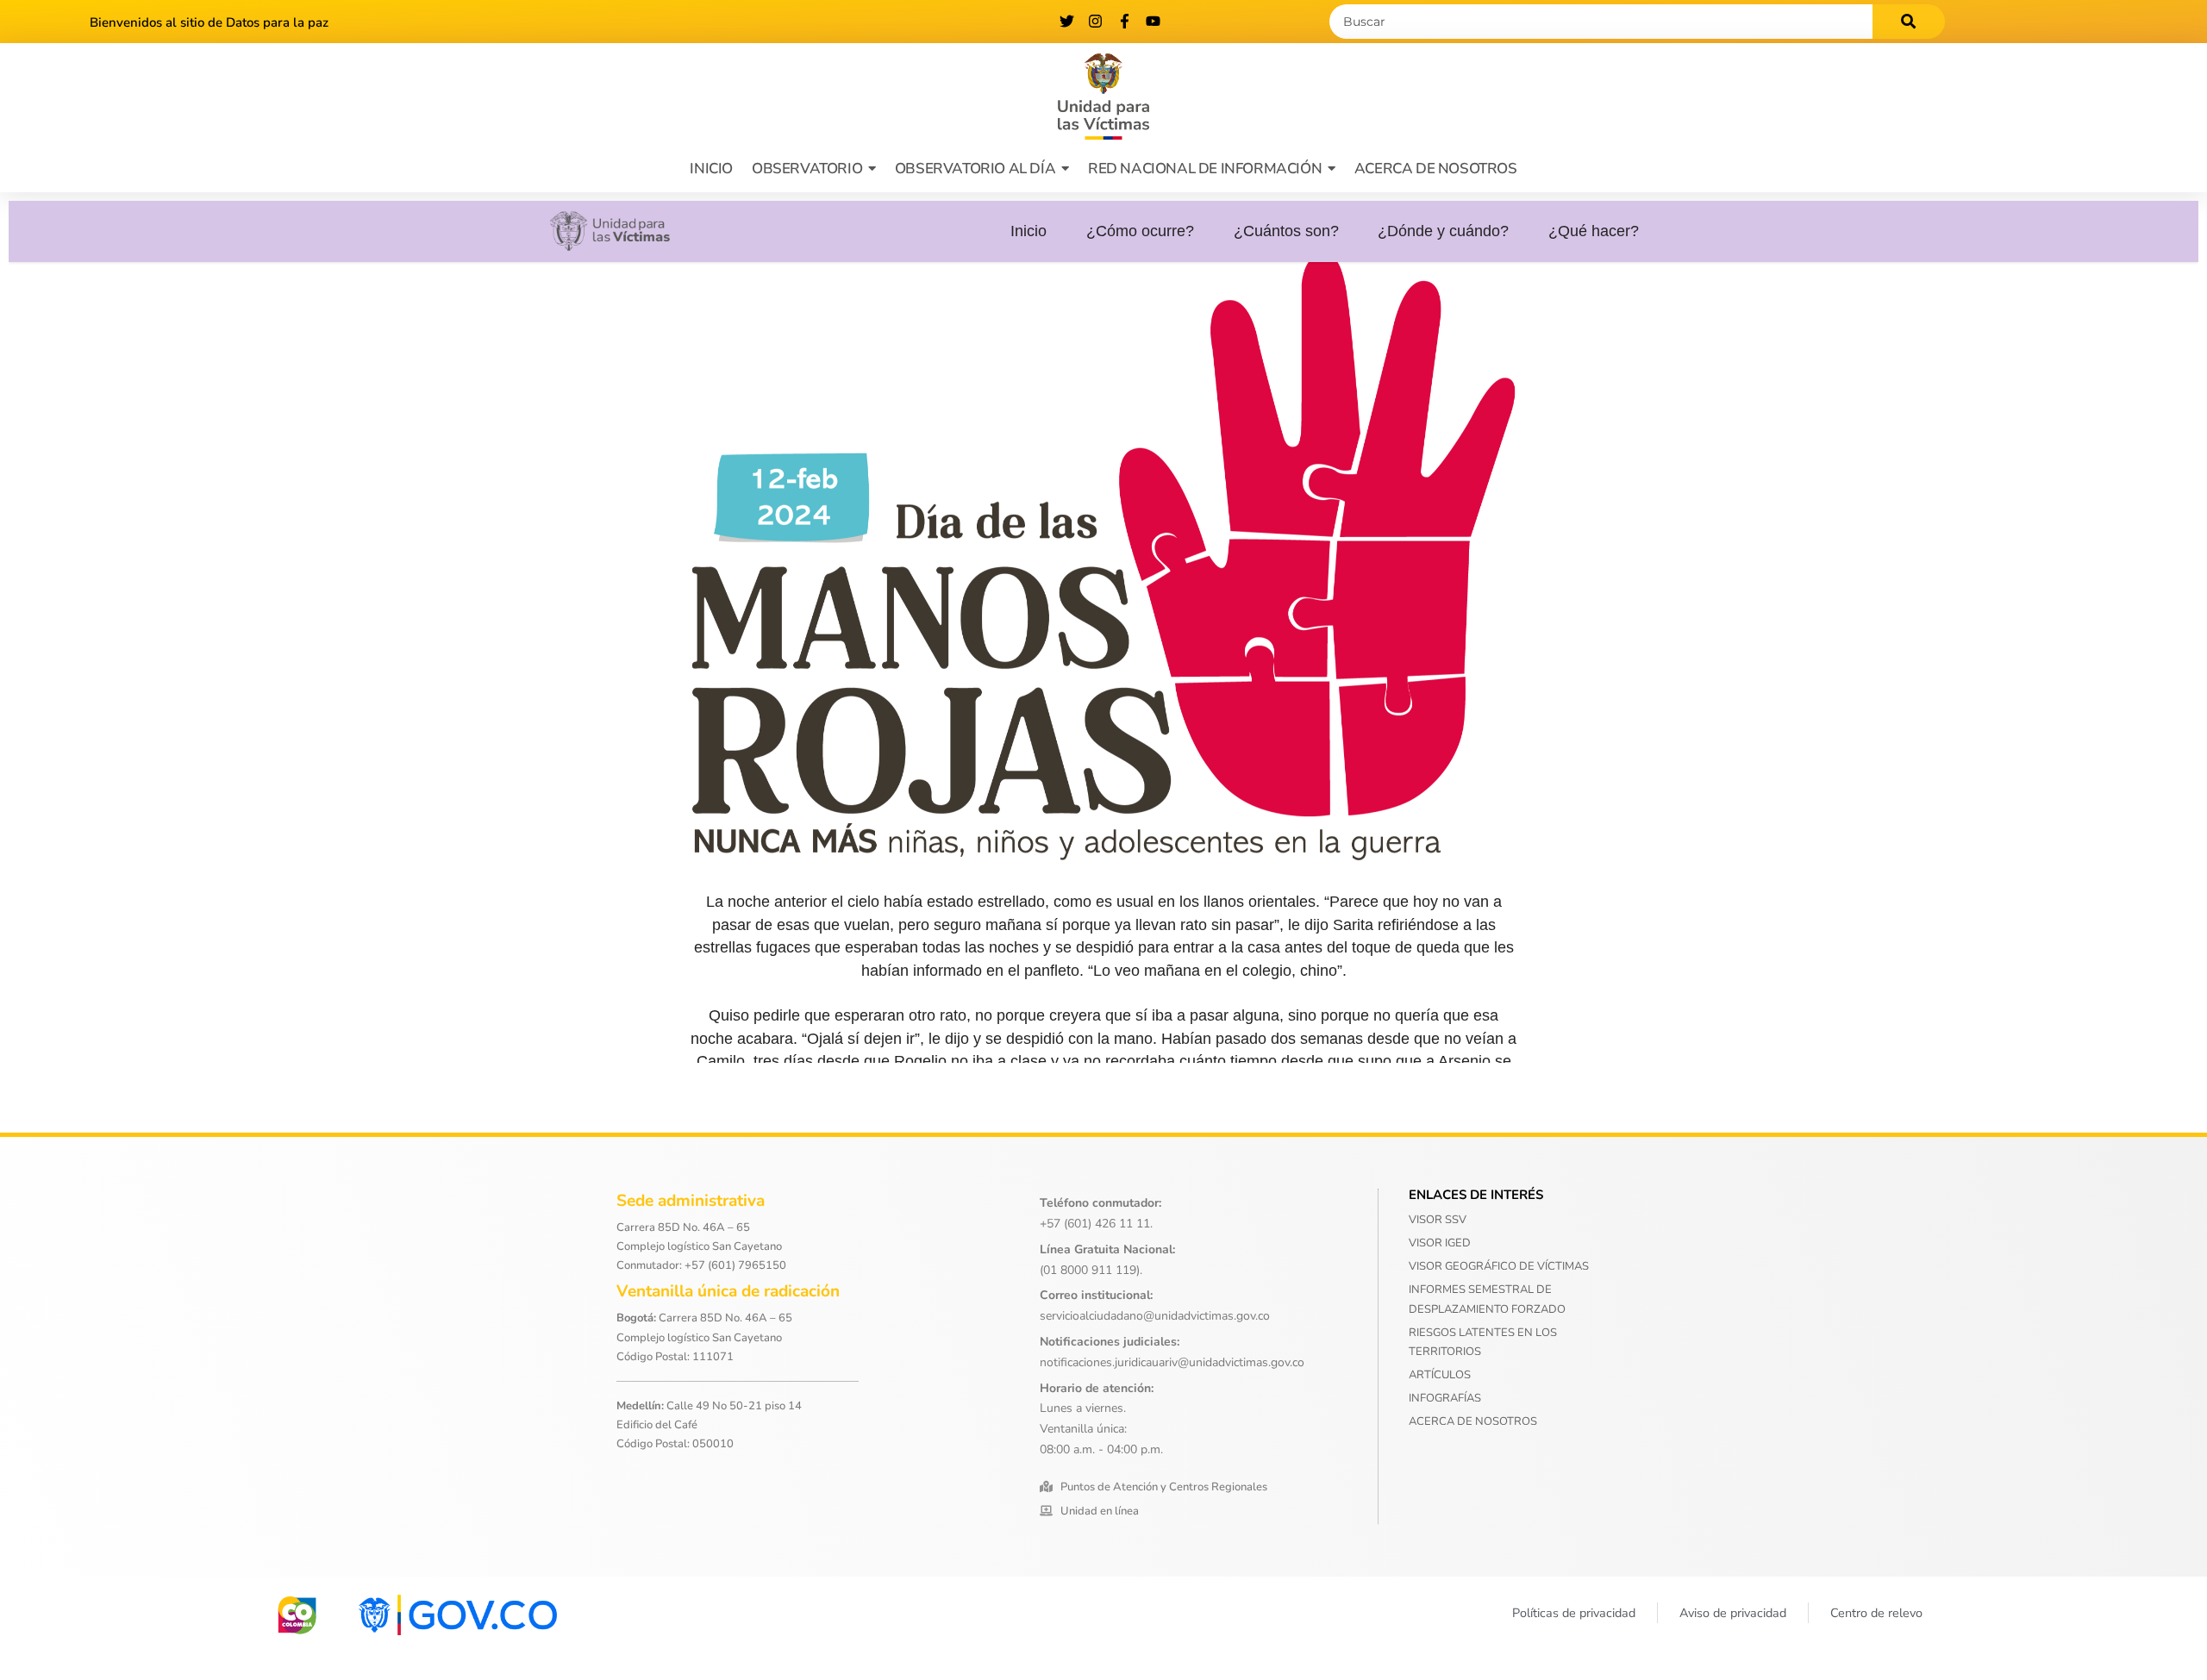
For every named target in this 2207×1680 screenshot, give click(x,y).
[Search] (1909, 22)
